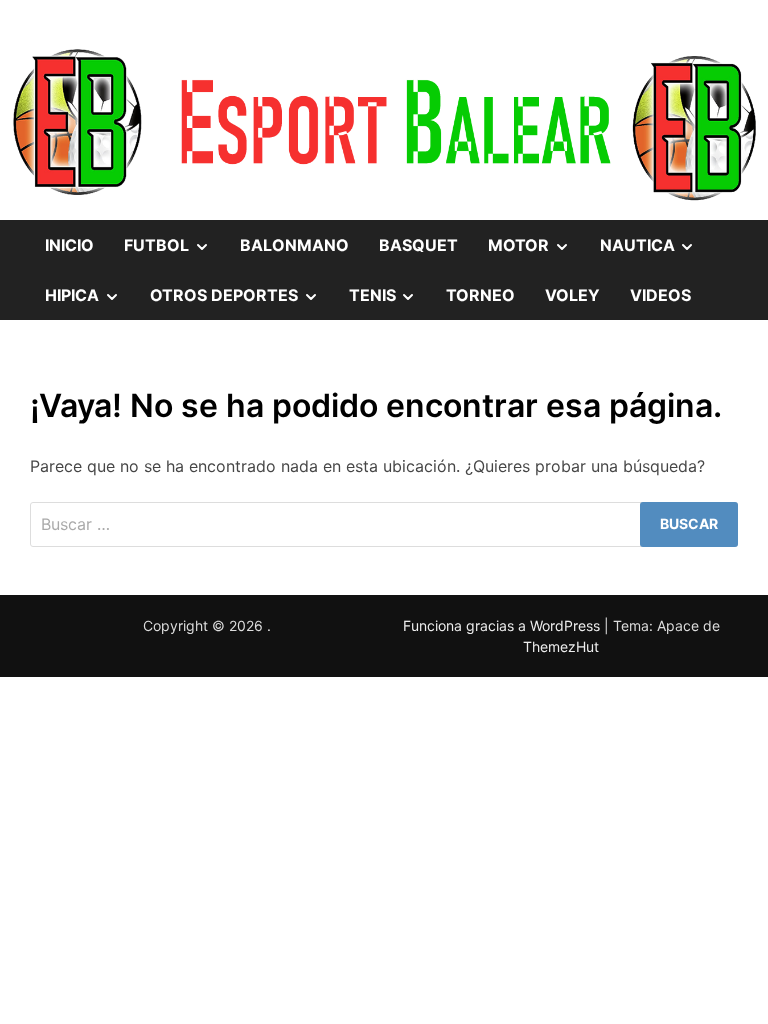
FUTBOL (174, 252)
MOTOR (536, 252)
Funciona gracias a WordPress (503, 625)
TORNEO (480, 295)
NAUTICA (655, 252)
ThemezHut (561, 646)
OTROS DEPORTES (242, 302)
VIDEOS (660, 295)
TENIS (390, 302)
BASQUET (418, 245)
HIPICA (90, 302)
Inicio (69, 245)
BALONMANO (294, 245)
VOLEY (572, 295)
